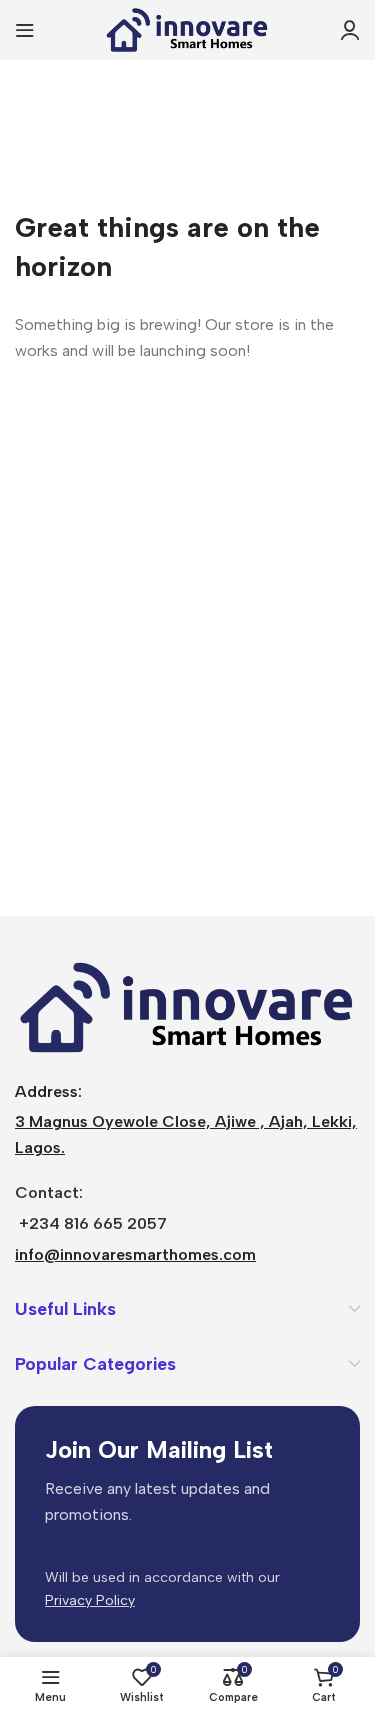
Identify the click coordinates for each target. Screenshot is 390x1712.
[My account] (350, 30)
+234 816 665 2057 (93, 1223)
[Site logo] (188, 28)
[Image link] (187, 1005)
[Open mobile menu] (25, 30)
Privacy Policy (90, 1600)
